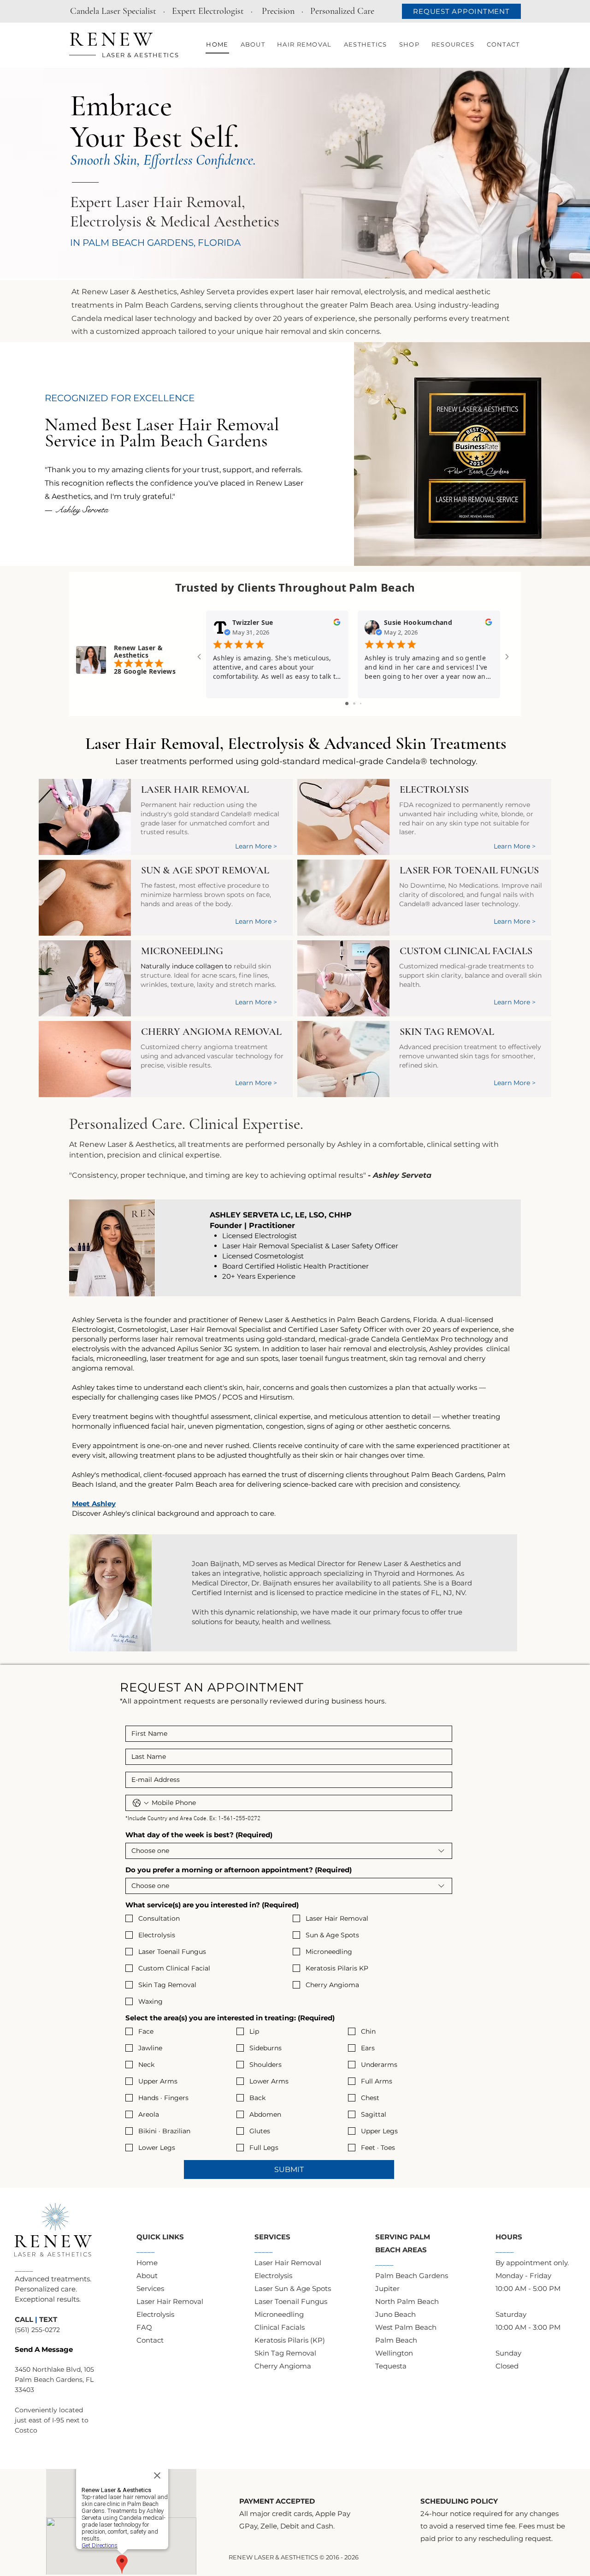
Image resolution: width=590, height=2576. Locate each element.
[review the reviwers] (337, 624)
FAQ (144, 2327)
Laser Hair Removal (153, 744)
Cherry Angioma (283, 2366)
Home (147, 2263)
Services (150, 2288)
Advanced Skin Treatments (415, 744)
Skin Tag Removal (285, 2353)
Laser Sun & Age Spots (293, 2288)
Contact (150, 2340)
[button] (253, 45)
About (147, 2276)
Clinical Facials (280, 2327)
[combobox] (289, 1851)
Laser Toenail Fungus (291, 2301)
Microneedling (279, 2314)
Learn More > (515, 846)
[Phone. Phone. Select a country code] (141, 1803)
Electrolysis (266, 744)
